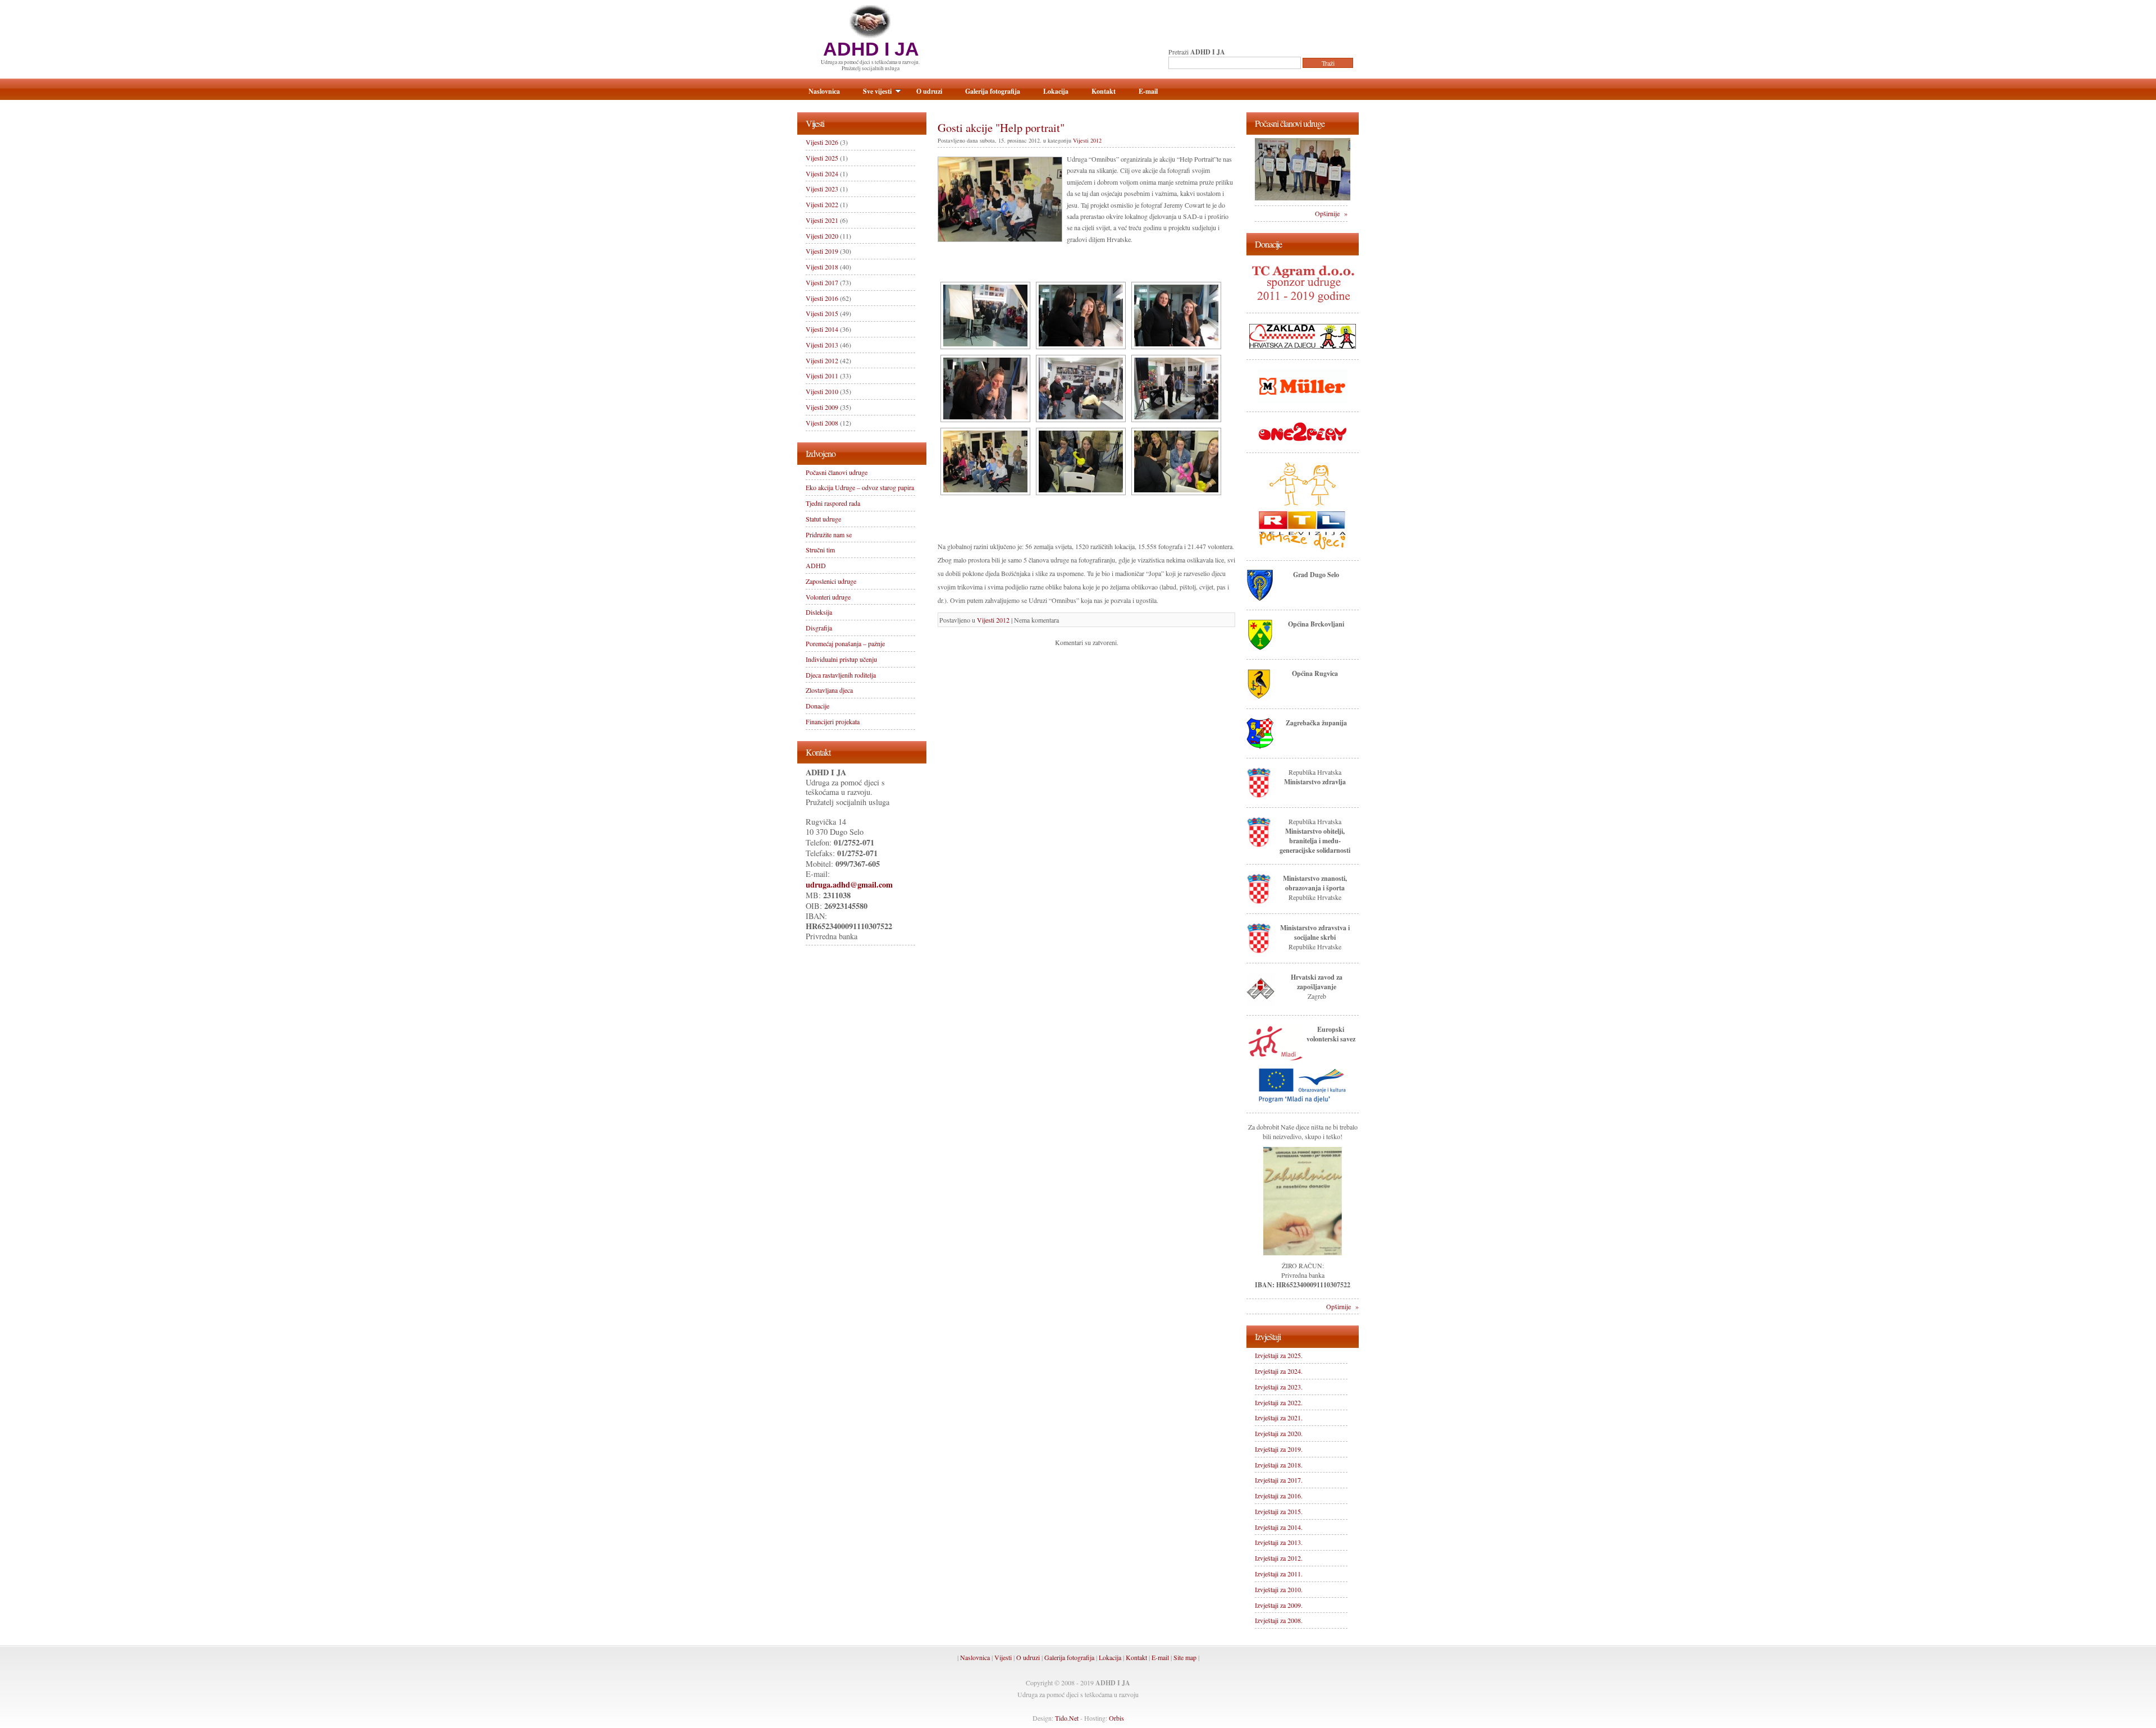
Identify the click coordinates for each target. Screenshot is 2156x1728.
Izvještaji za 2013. (1279, 1542)
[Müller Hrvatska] (1303, 400)
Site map (1185, 1657)
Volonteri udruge (828, 597)
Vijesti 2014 (822, 329)
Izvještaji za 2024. (1279, 1371)
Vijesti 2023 (822, 189)
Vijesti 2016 (822, 298)
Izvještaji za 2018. (1279, 1465)
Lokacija (1056, 91)
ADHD (816, 565)
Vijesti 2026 (822, 142)
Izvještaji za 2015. (1279, 1511)
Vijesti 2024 (822, 173)
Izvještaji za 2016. (1279, 1496)
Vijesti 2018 (822, 267)
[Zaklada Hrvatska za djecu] (1303, 348)
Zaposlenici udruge (831, 581)
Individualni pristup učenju (841, 659)
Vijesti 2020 (822, 236)
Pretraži (1197, 52)
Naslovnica (824, 91)
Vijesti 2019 (822, 251)
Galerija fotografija (993, 91)
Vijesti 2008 (822, 423)
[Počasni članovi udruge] (1303, 198)
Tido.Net (1067, 1718)
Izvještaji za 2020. (1279, 1433)
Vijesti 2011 (822, 376)
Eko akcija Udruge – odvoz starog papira (860, 487)
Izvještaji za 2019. (1279, 1449)
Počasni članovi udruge (837, 472)
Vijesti (1003, 1657)
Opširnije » (1331, 213)
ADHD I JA (871, 49)
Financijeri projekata (833, 721)
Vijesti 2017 (822, 282)
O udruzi (929, 91)
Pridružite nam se (829, 534)
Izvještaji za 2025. (1279, 1355)
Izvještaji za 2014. (1279, 1527)
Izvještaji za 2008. (1279, 1620)
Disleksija (819, 612)
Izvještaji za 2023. (1279, 1387)
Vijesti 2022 (822, 204)
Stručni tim (820, 550)
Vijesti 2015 (822, 313)
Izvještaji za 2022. (1279, 1402)
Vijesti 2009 (822, 407)
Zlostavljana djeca (829, 690)
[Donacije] (1303, 1252)
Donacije (817, 706)
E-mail (1148, 91)
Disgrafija (819, 628)
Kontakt (1104, 91)
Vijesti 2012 (1087, 140)
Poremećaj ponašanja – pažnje (845, 643)
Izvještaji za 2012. (1279, 1558)
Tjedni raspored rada (833, 503)
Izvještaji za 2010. (1279, 1589)
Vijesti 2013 (822, 345)
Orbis (1116, 1718)
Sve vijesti (877, 91)
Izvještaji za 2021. (1279, 1418)
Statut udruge (823, 519)
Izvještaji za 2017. (1279, 1480)
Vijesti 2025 (822, 158)
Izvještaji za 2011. (1279, 1574)
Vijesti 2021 (822, 220)
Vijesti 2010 (822, 391)
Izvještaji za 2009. (1279, 1605)
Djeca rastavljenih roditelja (841, 675)
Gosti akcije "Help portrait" (1001, 127)
